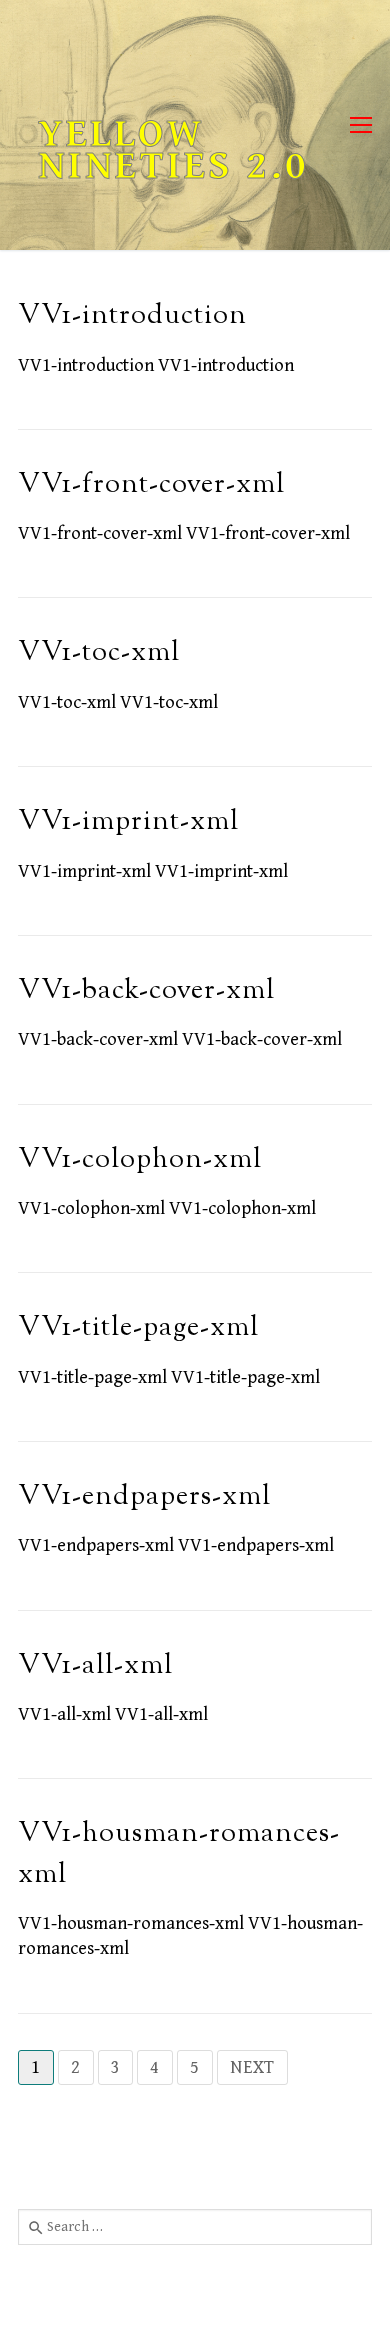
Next (252, 2067)
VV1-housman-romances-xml (179, 1855)
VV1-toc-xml (99, 653)
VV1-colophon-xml (140, 1160)
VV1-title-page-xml (138, 1328)
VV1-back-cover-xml (146, 991)
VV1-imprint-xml (128, 822)
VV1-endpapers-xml (144, 1497)
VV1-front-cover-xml (151, 485)
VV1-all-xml (95, 1666)
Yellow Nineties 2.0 (173, 150)
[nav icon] (361, 125)
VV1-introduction (132, 316)
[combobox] (195, 2227)
